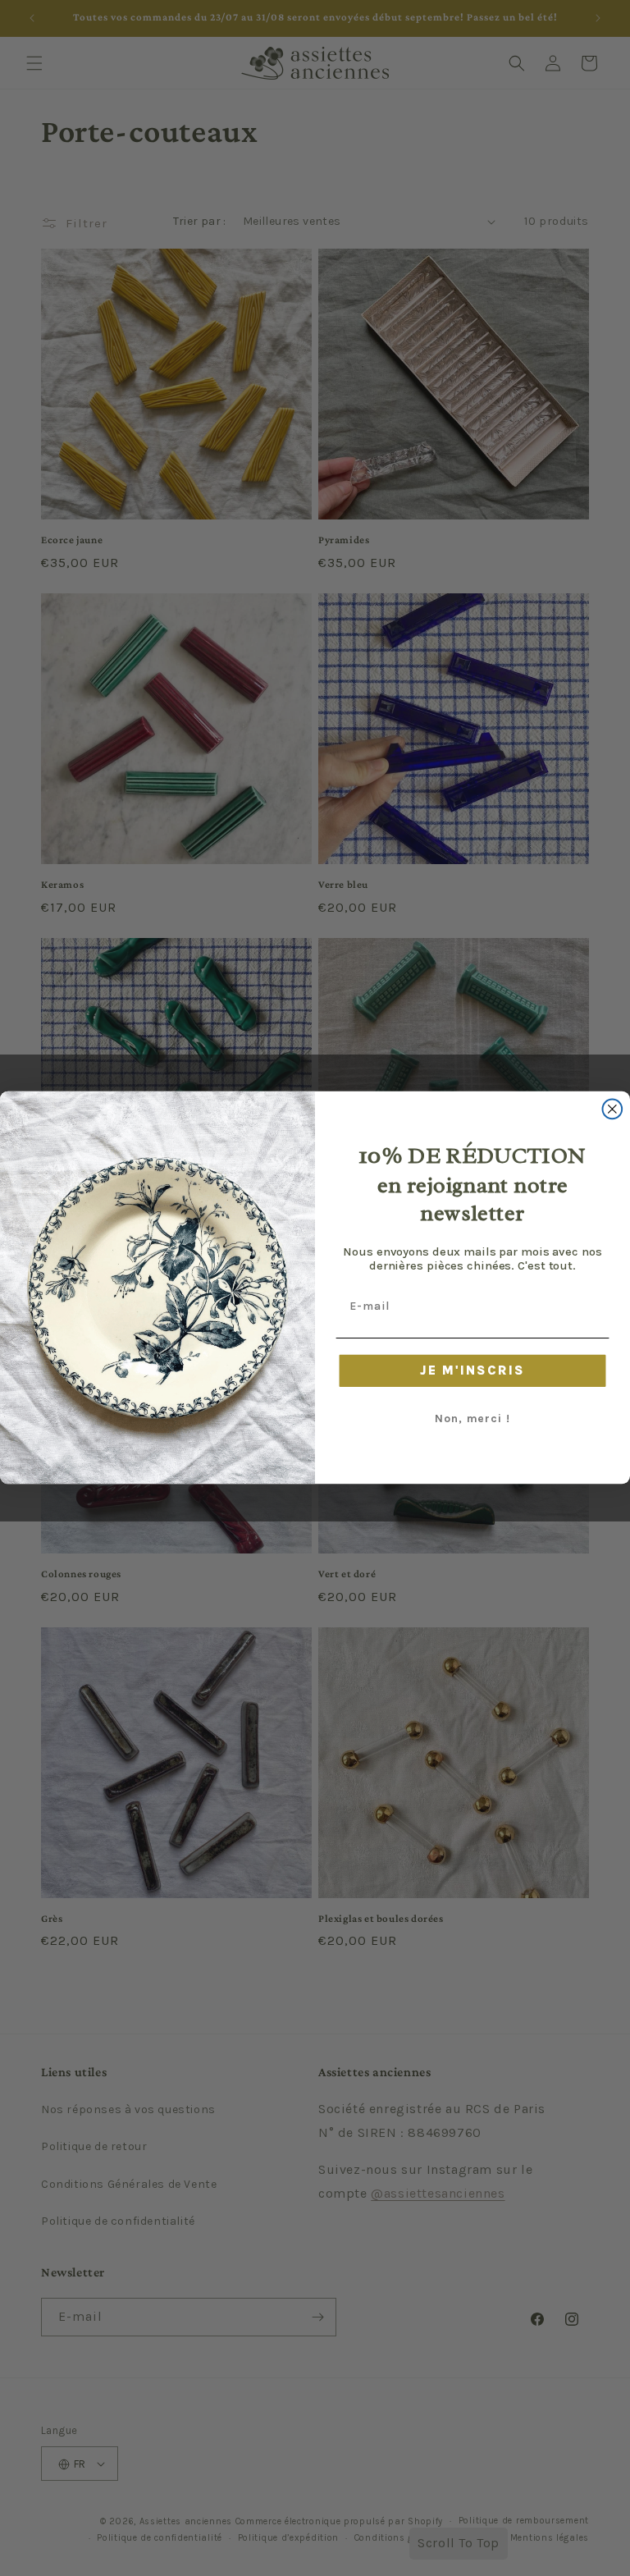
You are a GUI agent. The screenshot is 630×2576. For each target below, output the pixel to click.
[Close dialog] (613, 1110)
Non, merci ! (472, 1419)
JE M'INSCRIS (472, 1371)
